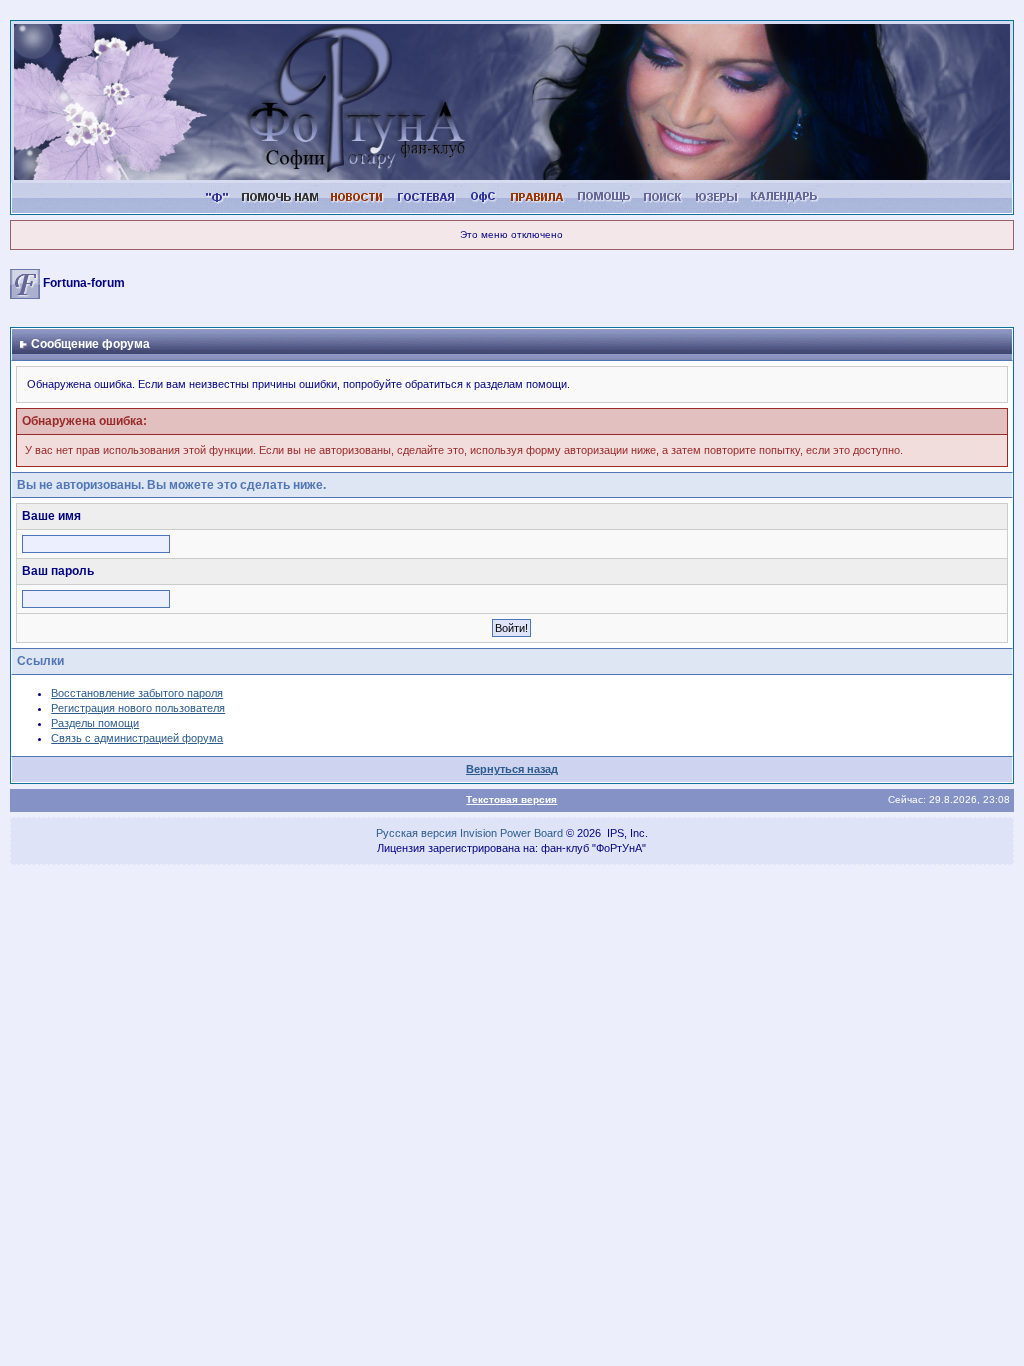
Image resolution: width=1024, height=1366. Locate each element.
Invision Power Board (511, 833)
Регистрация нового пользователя (138, 708)
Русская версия (416, 833)
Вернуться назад (512, 769)
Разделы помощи (95, 723)
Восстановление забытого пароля (137, 693)
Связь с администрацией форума (137, 738)
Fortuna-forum (84, 284)
